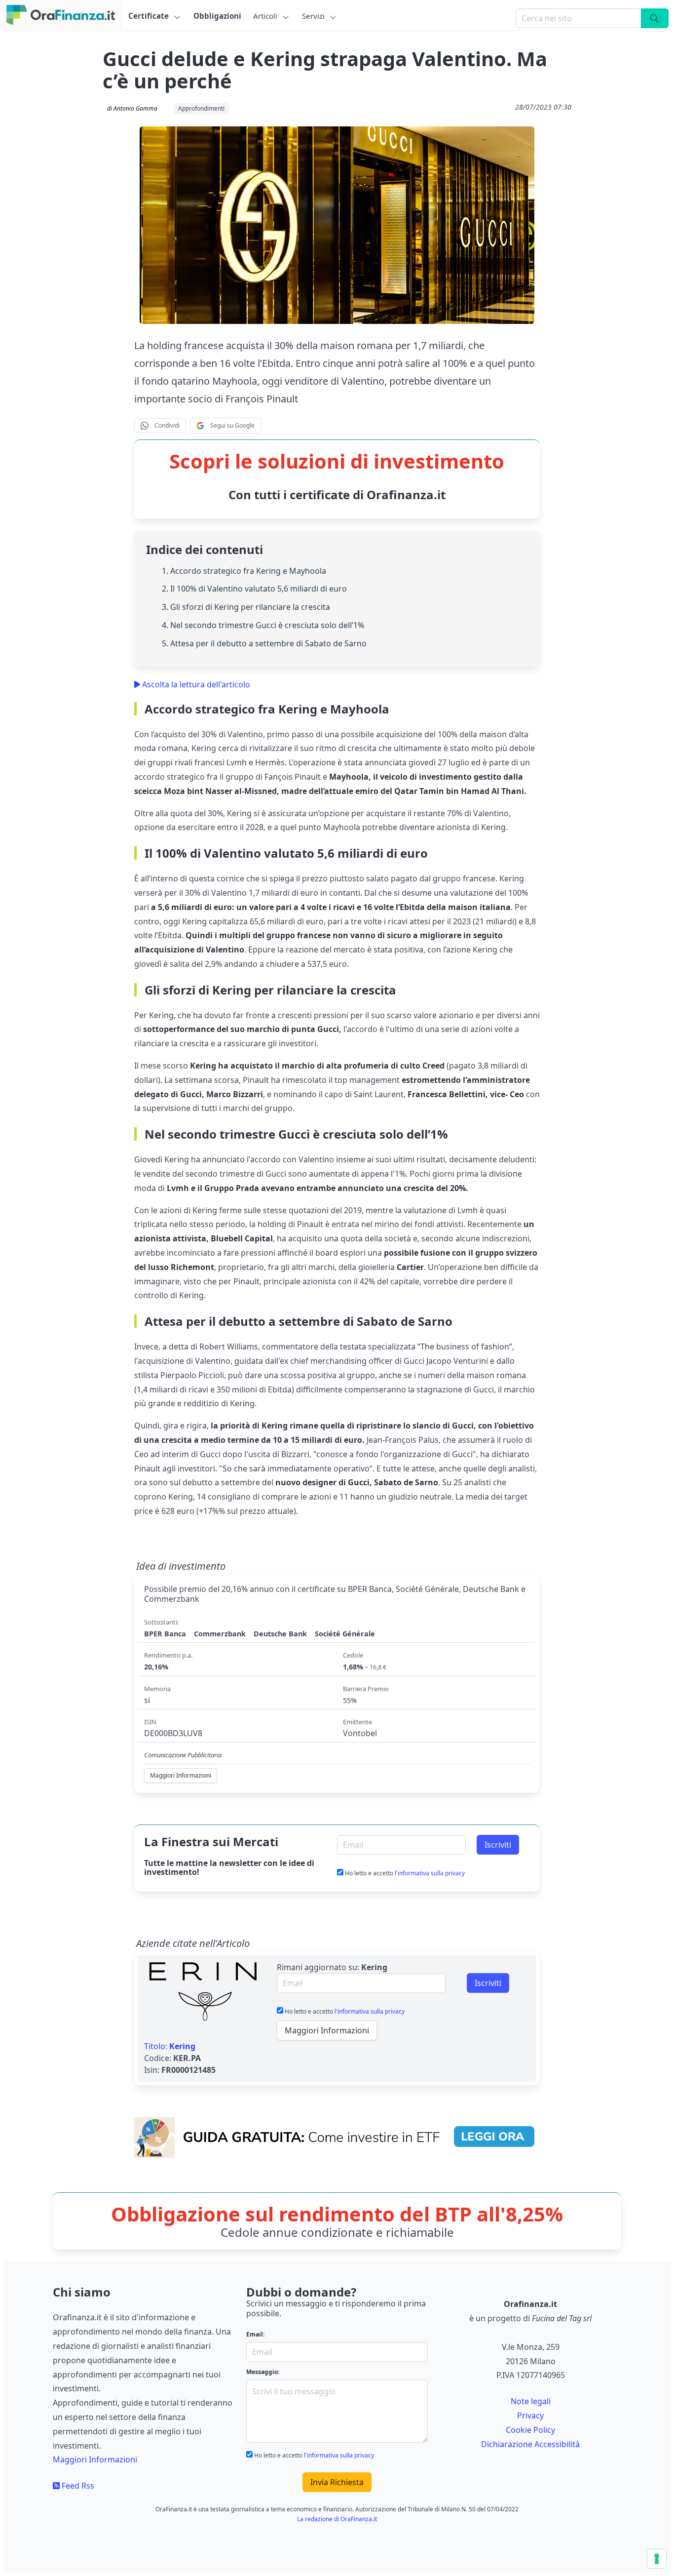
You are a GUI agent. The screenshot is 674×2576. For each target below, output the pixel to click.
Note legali (531, 2401)
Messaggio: (263, 2372)
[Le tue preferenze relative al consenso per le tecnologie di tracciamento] (657, 2559)
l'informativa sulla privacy (430, 1873)
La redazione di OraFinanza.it (337, 2519)
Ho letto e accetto (404, 1873)
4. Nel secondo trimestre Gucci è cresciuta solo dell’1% (263, 625)
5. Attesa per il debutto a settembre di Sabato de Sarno (264, 643)
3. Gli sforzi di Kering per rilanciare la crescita (246, 607)
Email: (255, 2334)
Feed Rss (77, 2486)
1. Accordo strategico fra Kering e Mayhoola (244, 571)
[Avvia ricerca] (655, 18)
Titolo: (170, 2046)
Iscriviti (498, 1845)
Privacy (530, 2416)
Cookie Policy (530, 2430)
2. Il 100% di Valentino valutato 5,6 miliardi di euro (254, 589)
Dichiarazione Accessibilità (530, 2444)
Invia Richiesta (337, 2482)
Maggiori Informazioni (327, 2030)
